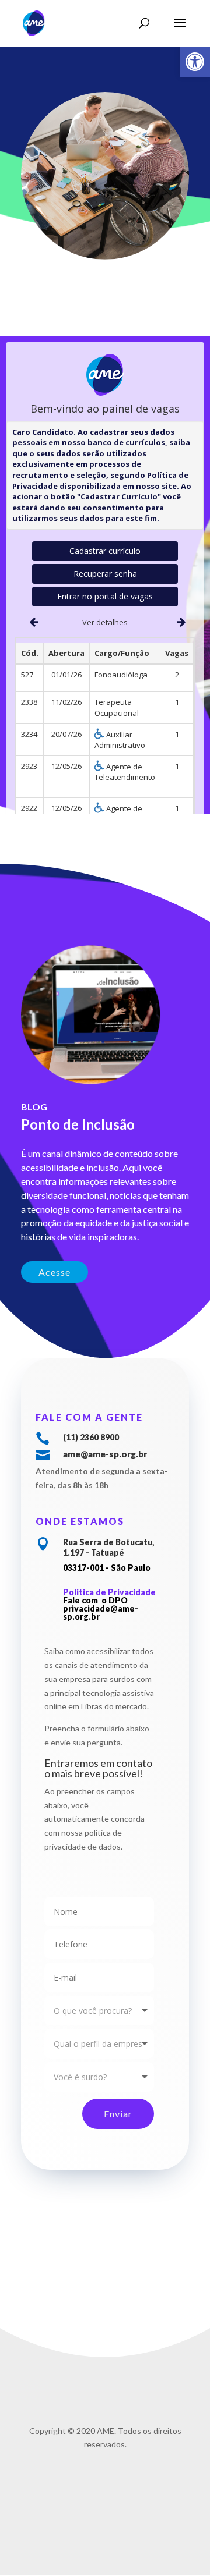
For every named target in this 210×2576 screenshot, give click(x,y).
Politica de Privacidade (109, 1592)
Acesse (55, 1272)
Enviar (118, 2114)
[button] (195, 62)
